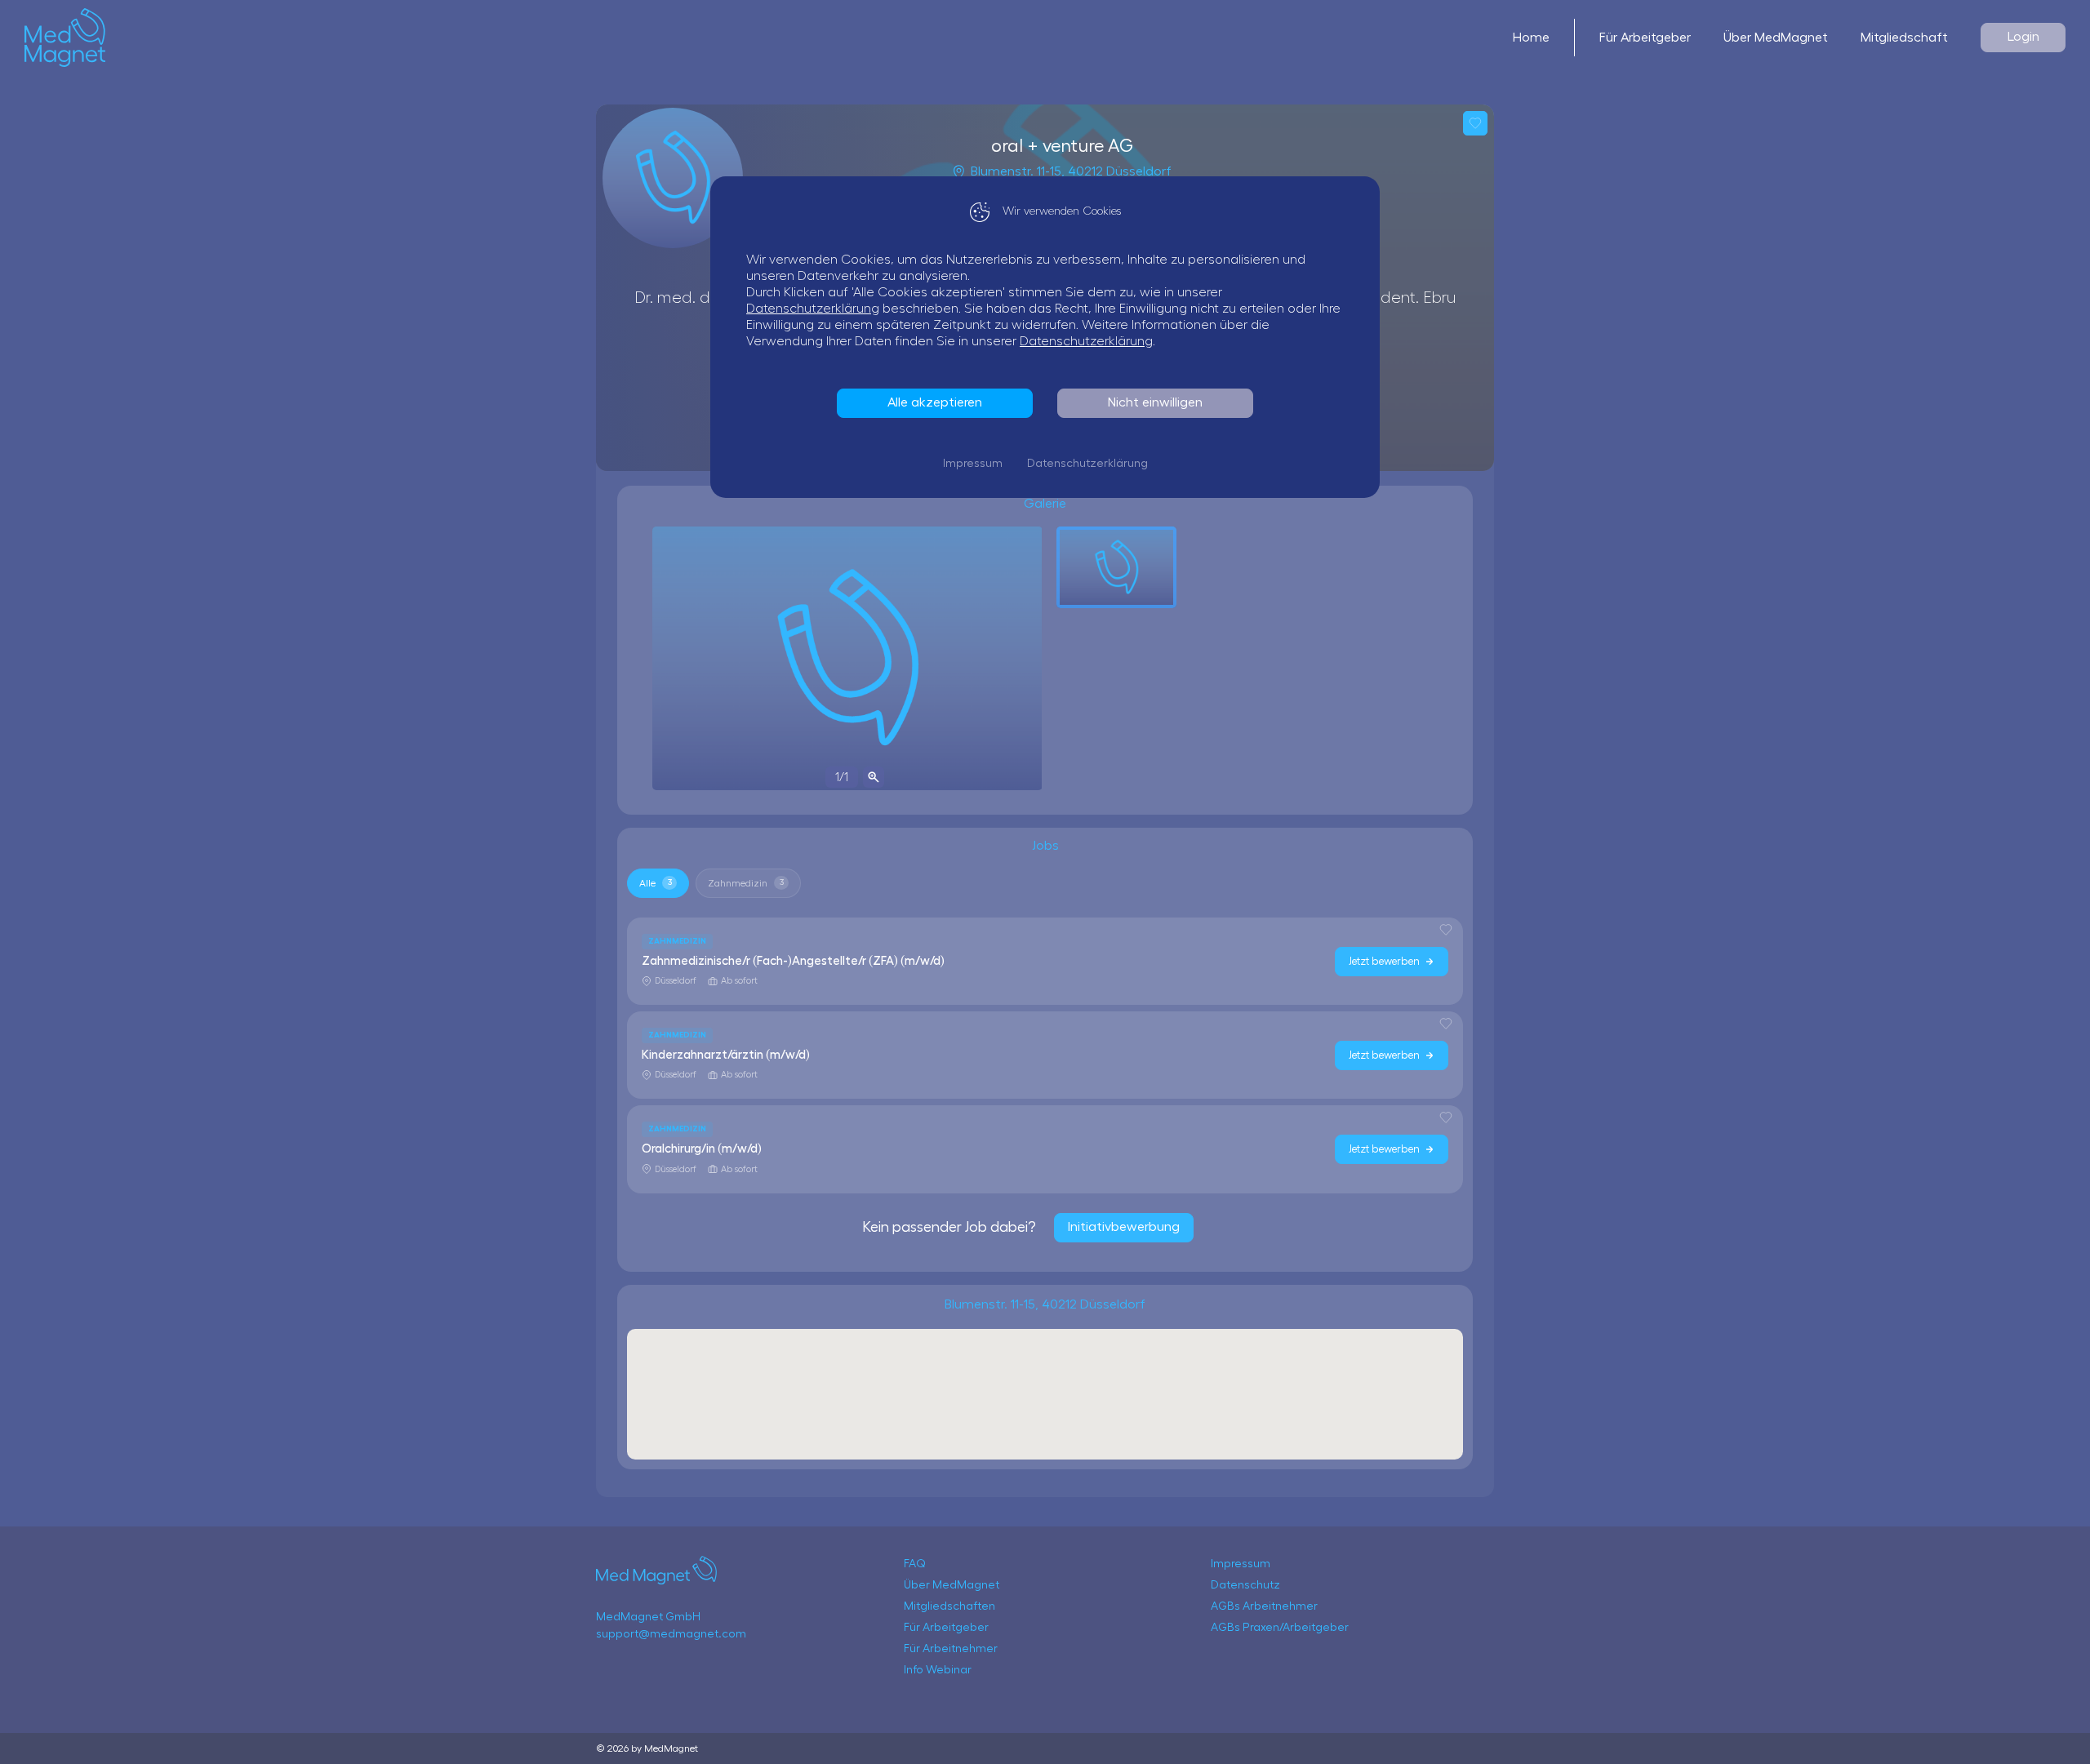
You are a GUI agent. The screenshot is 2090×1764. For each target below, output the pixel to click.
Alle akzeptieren (935, 402)
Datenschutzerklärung (813, 309)
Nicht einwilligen (1155, 402)
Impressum (973, 464)
